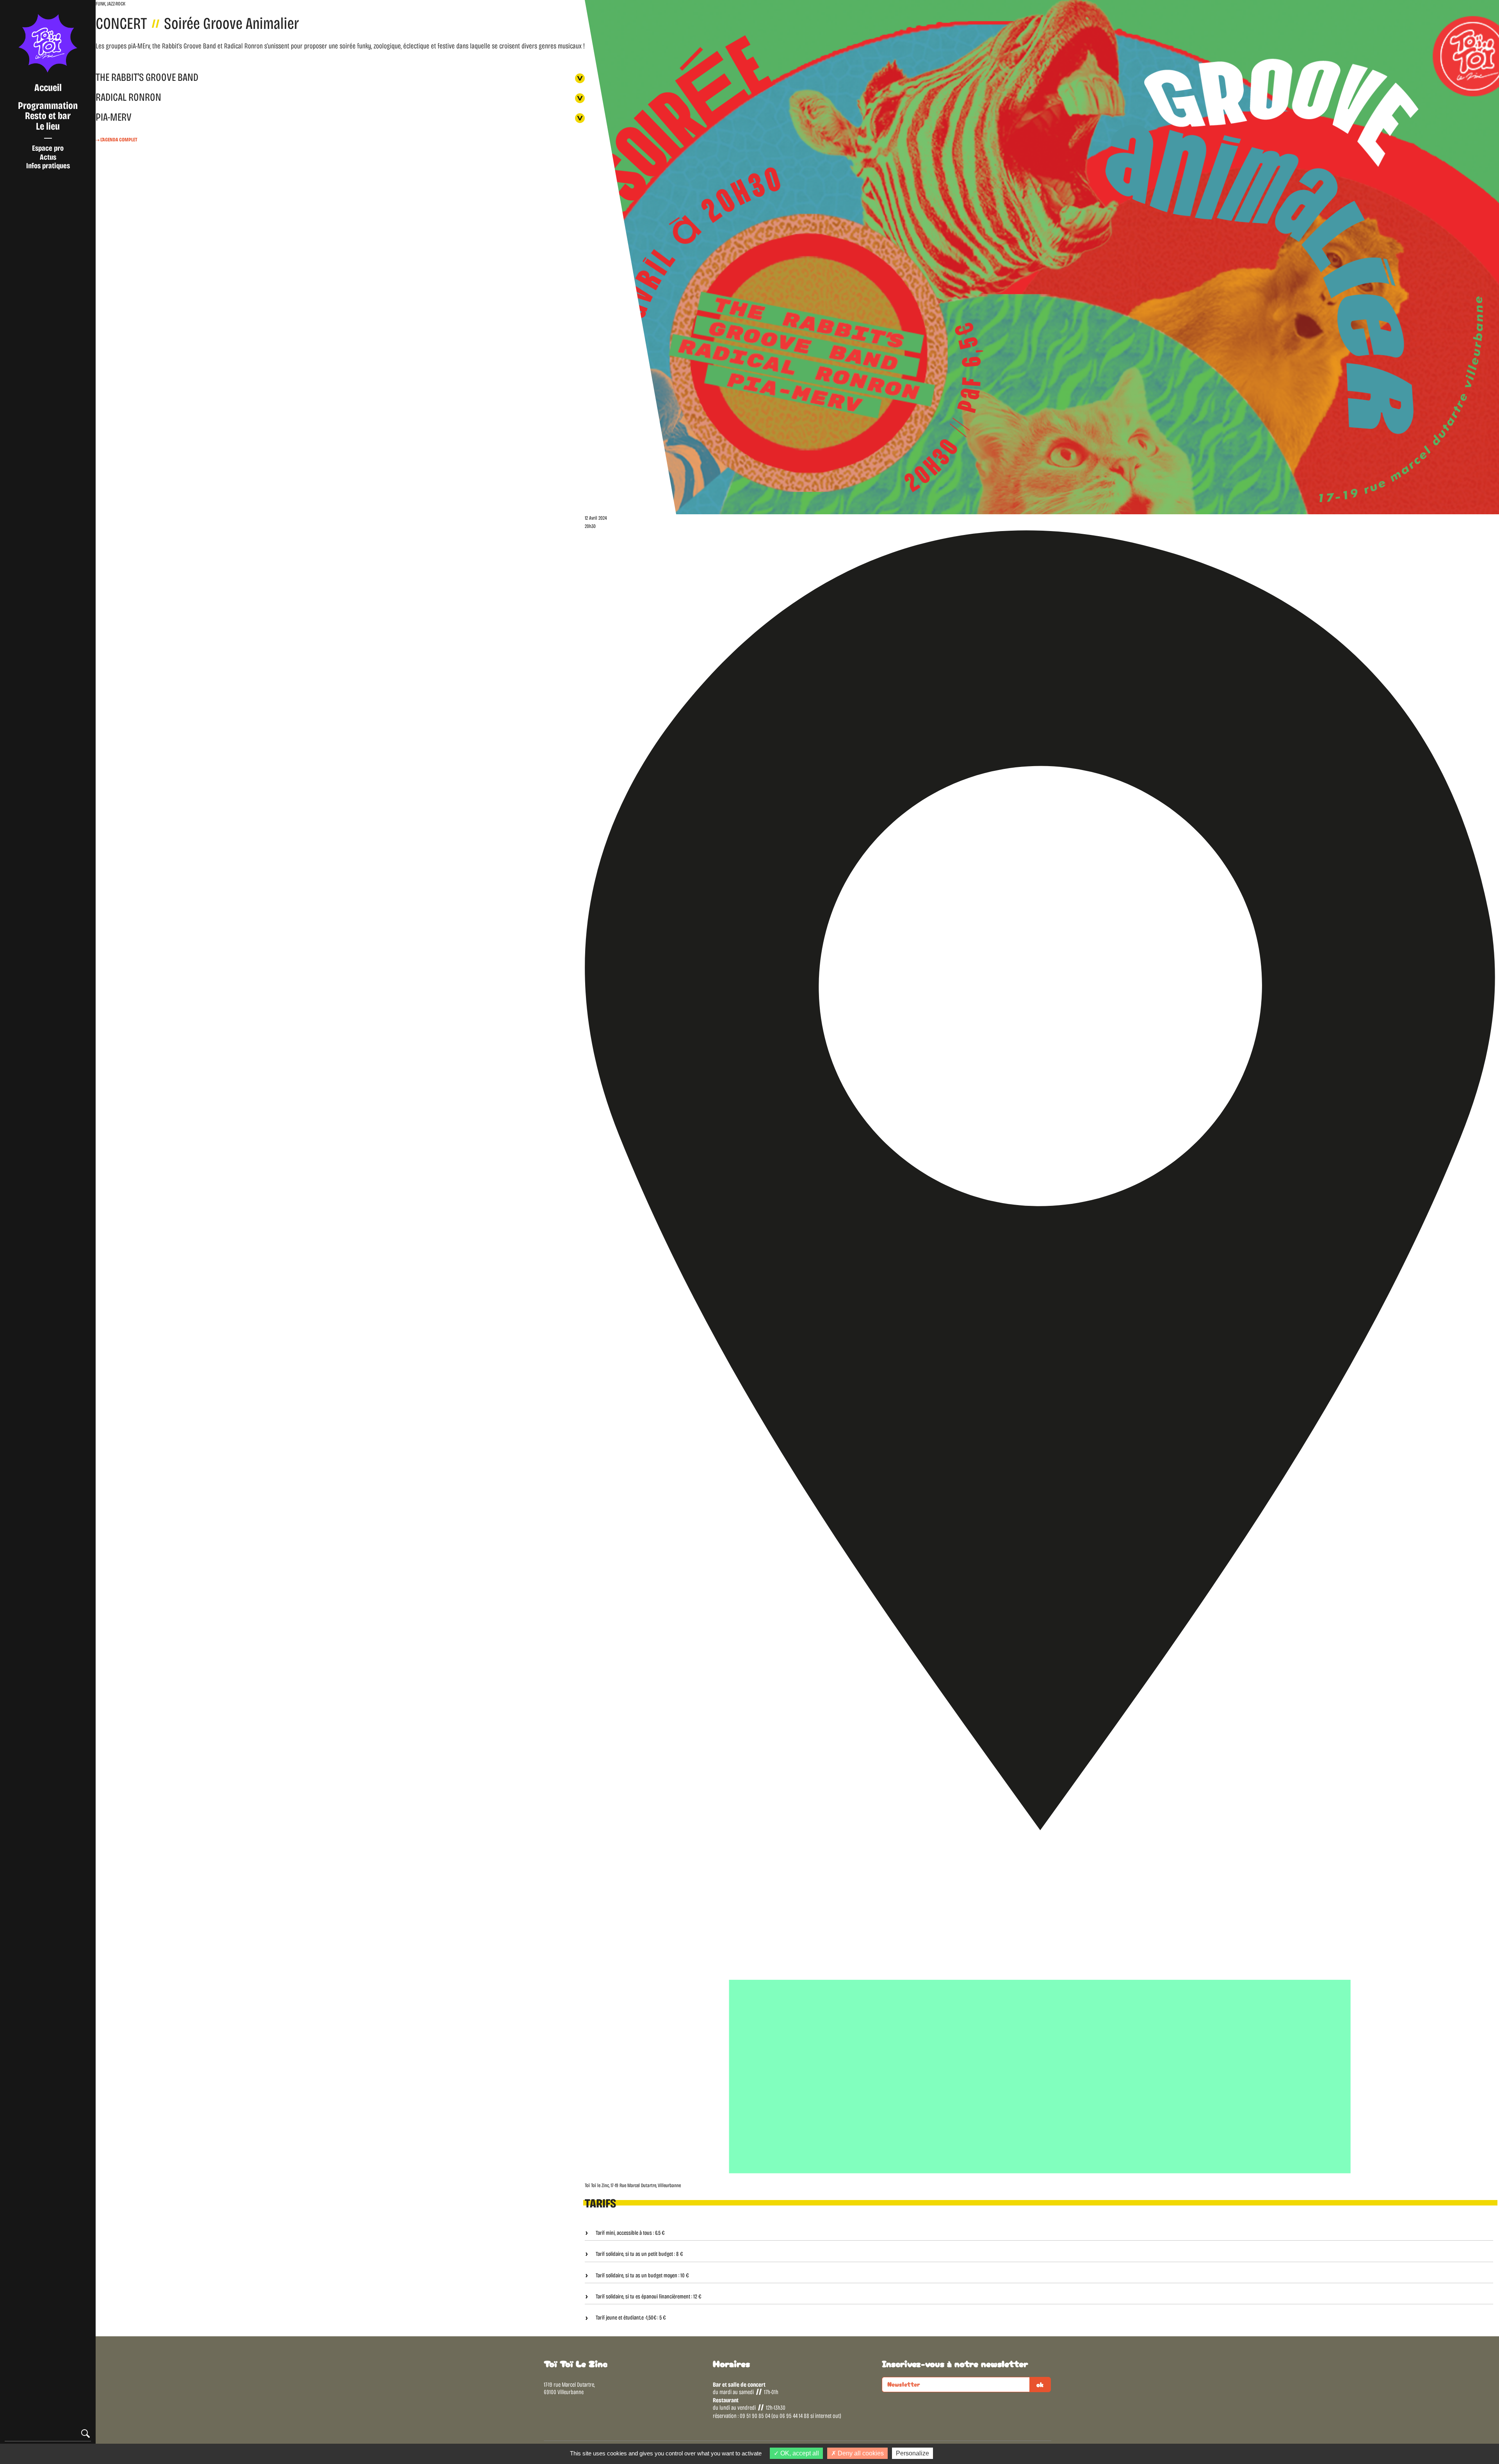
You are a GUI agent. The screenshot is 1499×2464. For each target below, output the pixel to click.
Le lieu (48, 126)
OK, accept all (799, 2453)
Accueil (48, 88)
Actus (48, 157)
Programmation (48, 106)
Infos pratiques (48, 166)
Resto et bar (48, 116)
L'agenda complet (118, 140)
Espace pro (48, 148)
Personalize (912, 2453)
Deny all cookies (860, 2453)
